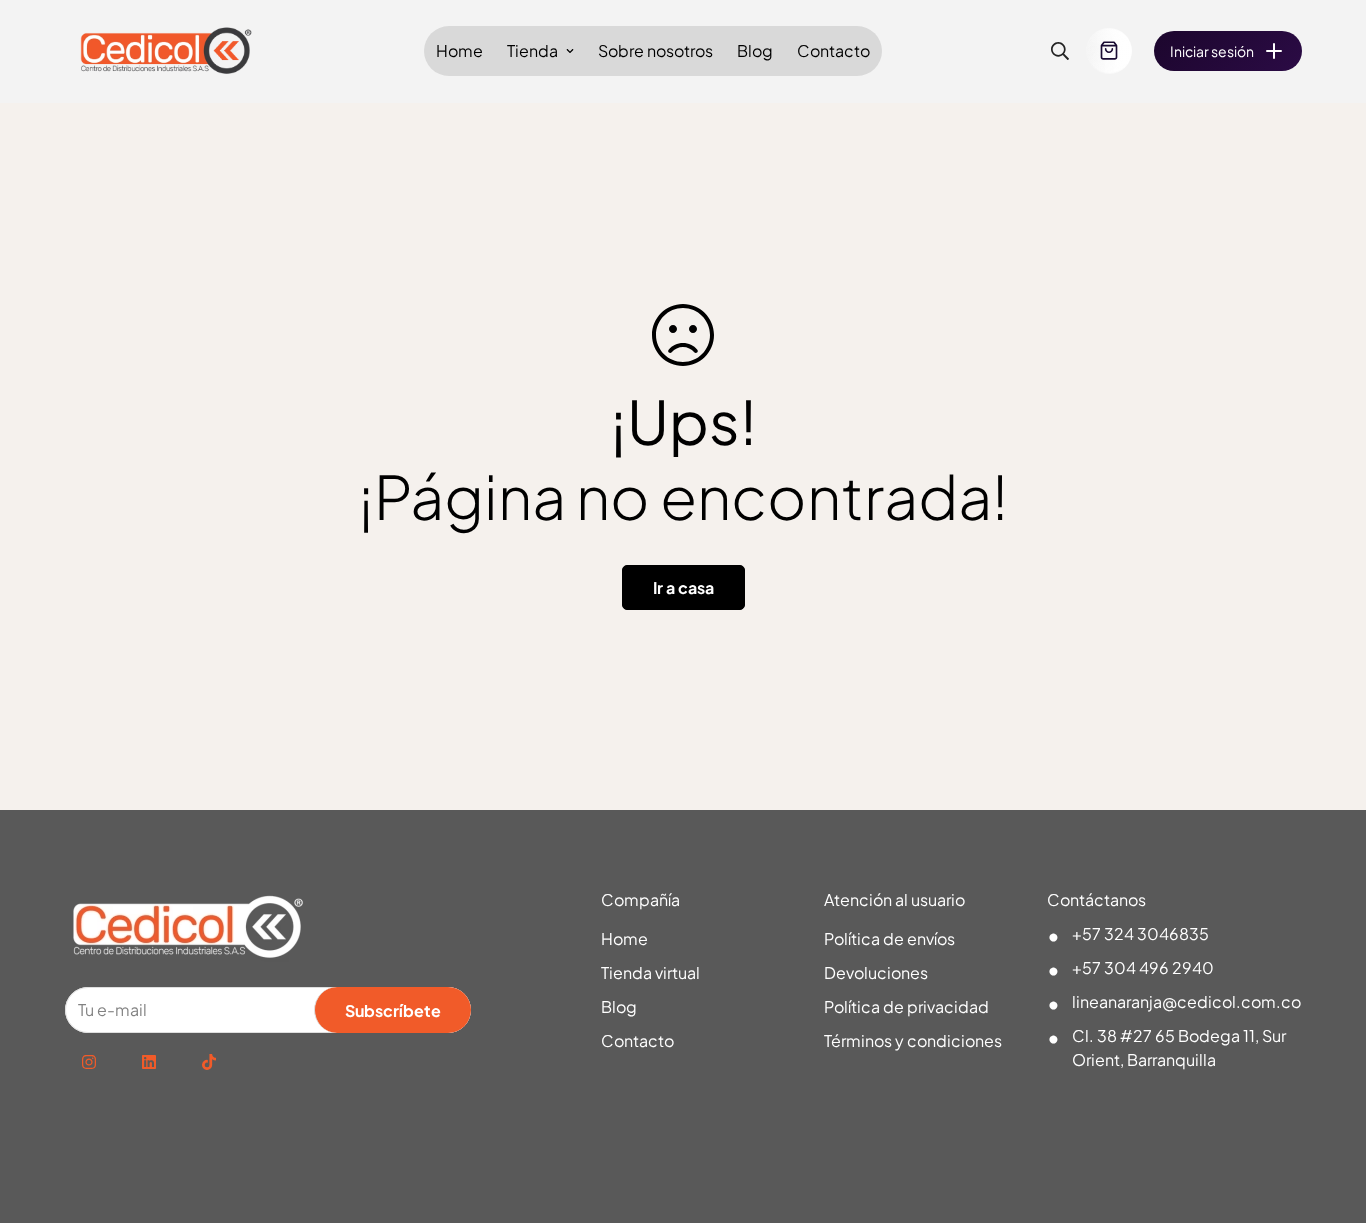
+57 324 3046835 (1140, 933)
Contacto (833, 50)
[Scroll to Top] (1327, 1114)
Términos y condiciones (913, 1040)
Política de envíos (889, 938)
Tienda (532, 50)
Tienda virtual (650, 972)
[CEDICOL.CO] (167, 51)
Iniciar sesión (1212, 51)
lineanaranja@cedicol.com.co (1186, 1001)
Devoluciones (876, 972)
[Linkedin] (149, 1062)
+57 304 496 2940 (1143, 967)
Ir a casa (683, 587)
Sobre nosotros (655, 50)
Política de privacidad (906, 1006)
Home (459, 50)
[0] (1109, 51)
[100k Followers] (89, 1062)
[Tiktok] (209, 1062)
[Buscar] (1060, 51)
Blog (755, 50)
